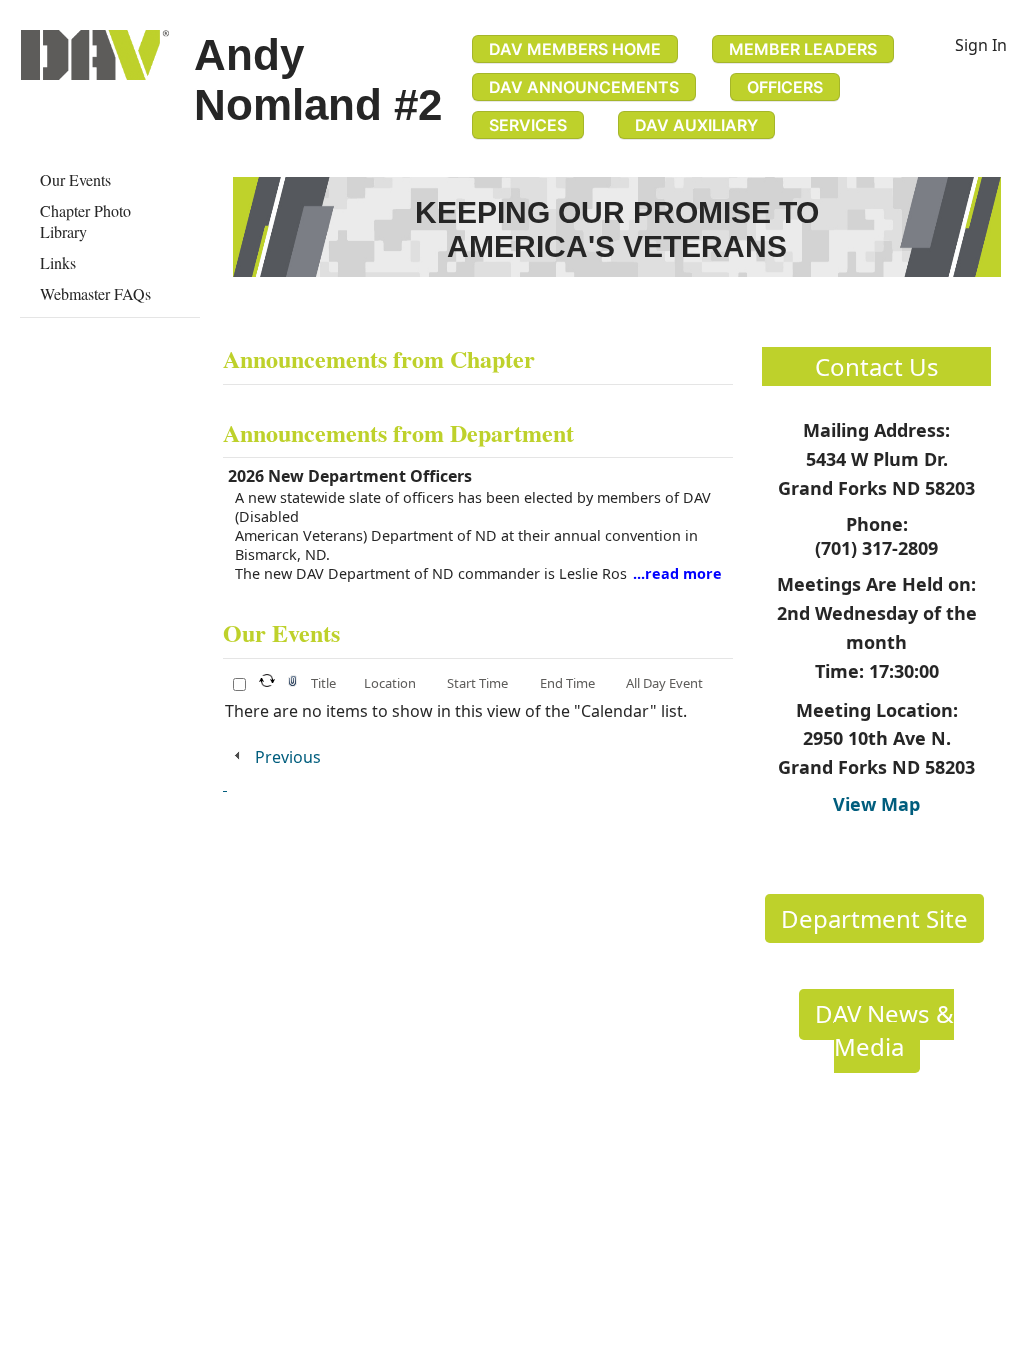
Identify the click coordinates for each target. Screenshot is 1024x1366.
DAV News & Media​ (884, 1030)
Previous (288, 757)
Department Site (874, 918)
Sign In (981, 45)
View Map (876, 804)
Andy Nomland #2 (318, 79)
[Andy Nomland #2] (95, 55)
